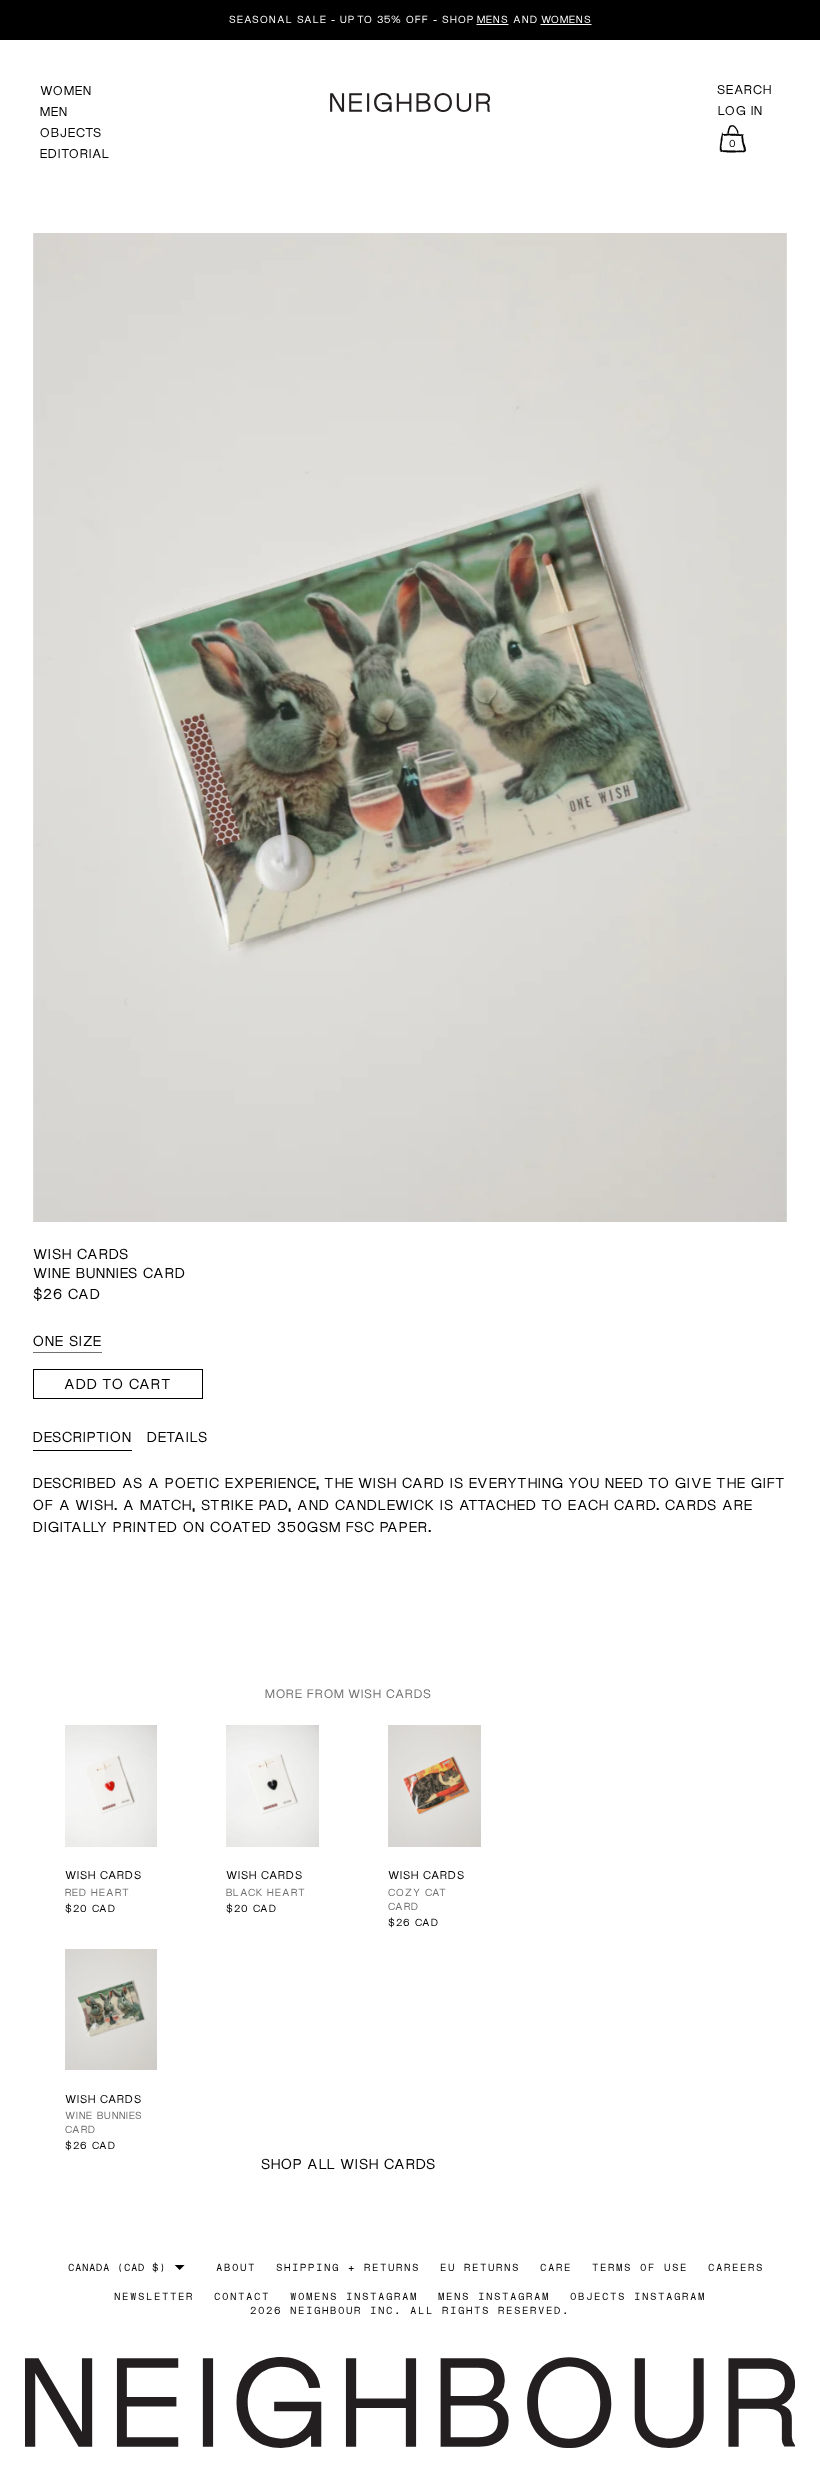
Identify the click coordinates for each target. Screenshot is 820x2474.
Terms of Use (640, 2267)
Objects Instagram (638, 2296)
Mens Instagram (494, 2296)
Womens (566, 19)
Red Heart (97, 1892)
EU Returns (480, 2267)
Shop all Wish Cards (348, 2163)
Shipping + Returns (348, 2267)
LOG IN (740, 111)
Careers (736, 2267)
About (236, 2267)
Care (556, 2267)
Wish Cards (81, 1253)
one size (67, 1340)
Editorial (75, 153)
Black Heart (266, 1892)
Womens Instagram (354, 2296)
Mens (493, 19)
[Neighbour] (410, 99)
